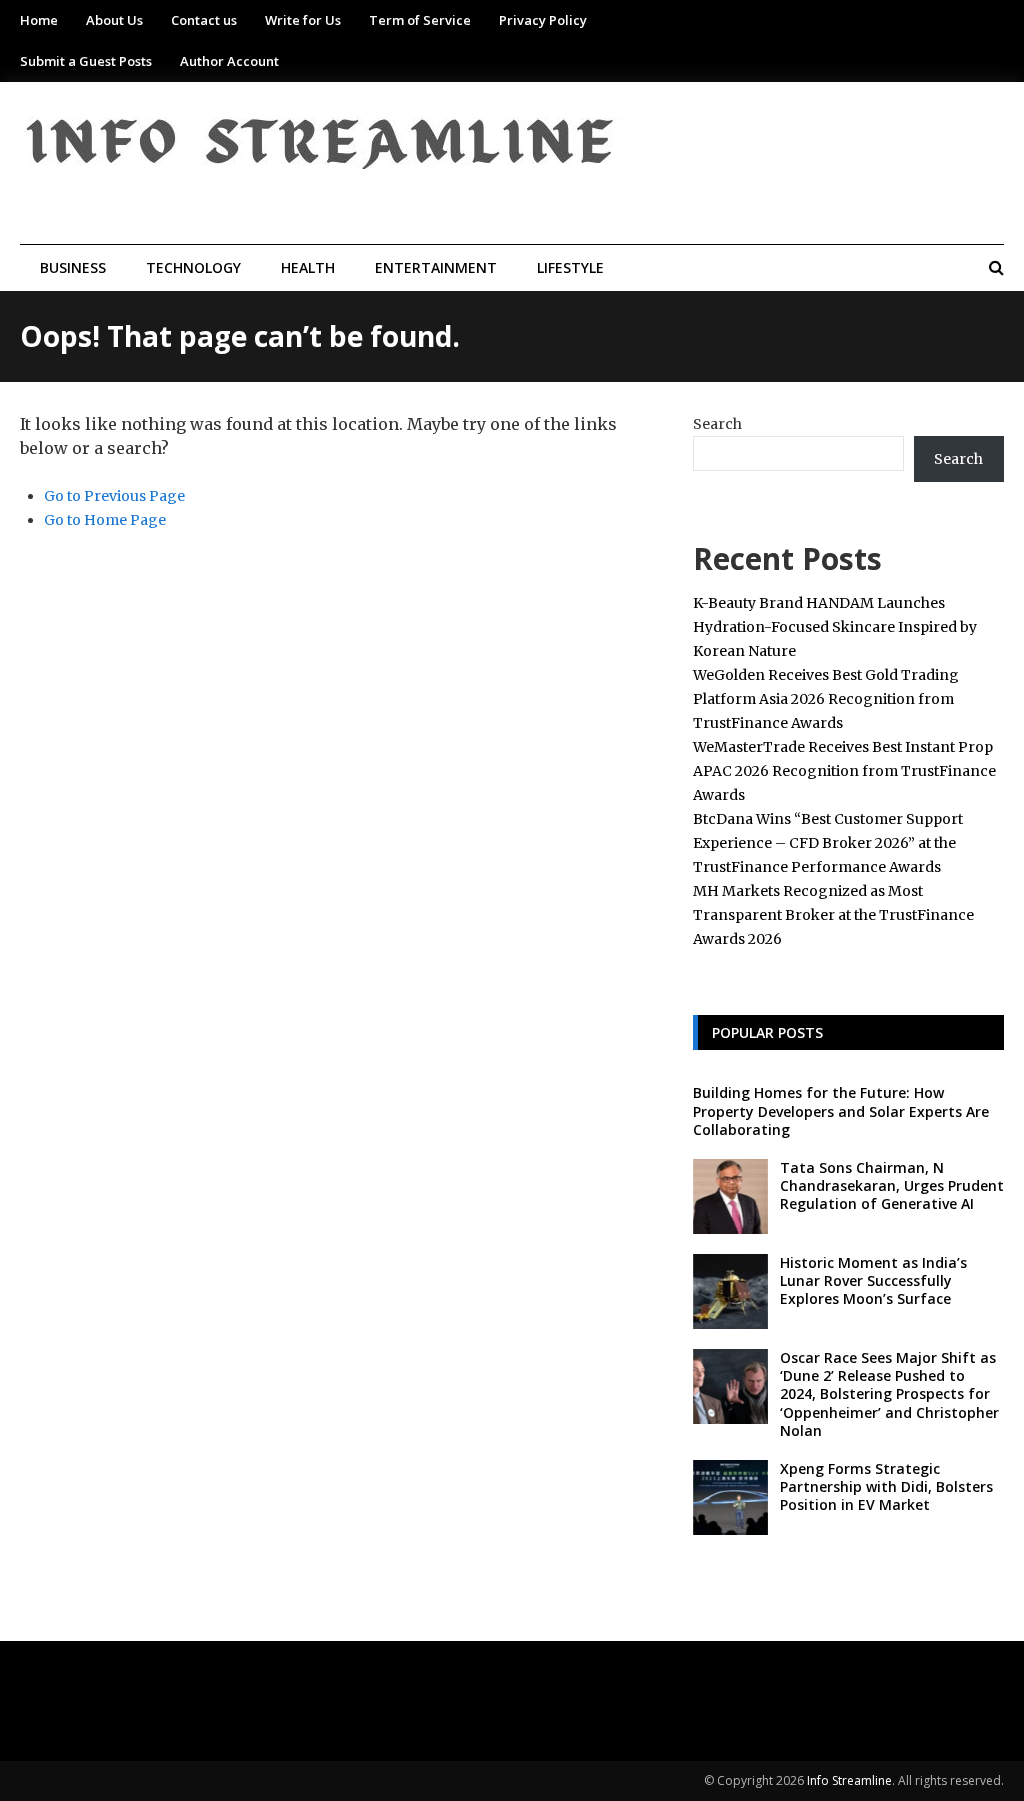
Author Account (229, 61)
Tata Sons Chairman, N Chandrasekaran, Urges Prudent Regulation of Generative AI (892, 1185)
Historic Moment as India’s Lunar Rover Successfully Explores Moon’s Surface (873, 1280)
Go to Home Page (105, 520)
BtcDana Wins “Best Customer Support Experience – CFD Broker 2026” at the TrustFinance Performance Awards (828, 843)
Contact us (204, 20)
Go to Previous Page (114, 496)
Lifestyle (570, 267)
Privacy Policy (543, 20)
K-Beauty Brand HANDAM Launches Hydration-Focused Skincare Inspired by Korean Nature (835, 627)
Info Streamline (849, 1780)
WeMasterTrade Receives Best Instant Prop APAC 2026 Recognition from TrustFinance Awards (844, 771)
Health (308, 267)
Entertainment (436, 267)
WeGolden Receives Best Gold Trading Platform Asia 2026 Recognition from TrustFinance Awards (826, 699)
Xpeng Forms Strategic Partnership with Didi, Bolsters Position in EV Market (886, 1486)
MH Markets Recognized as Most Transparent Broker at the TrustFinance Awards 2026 (833, 915)
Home (39, 20)
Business (73, 267)
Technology (193, 267)
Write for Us (303, 20)
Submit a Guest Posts (86, 61)
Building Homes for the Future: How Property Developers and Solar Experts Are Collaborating (841, 1110)
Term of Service (420, 20)
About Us (114, 20)
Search (717, 424)
